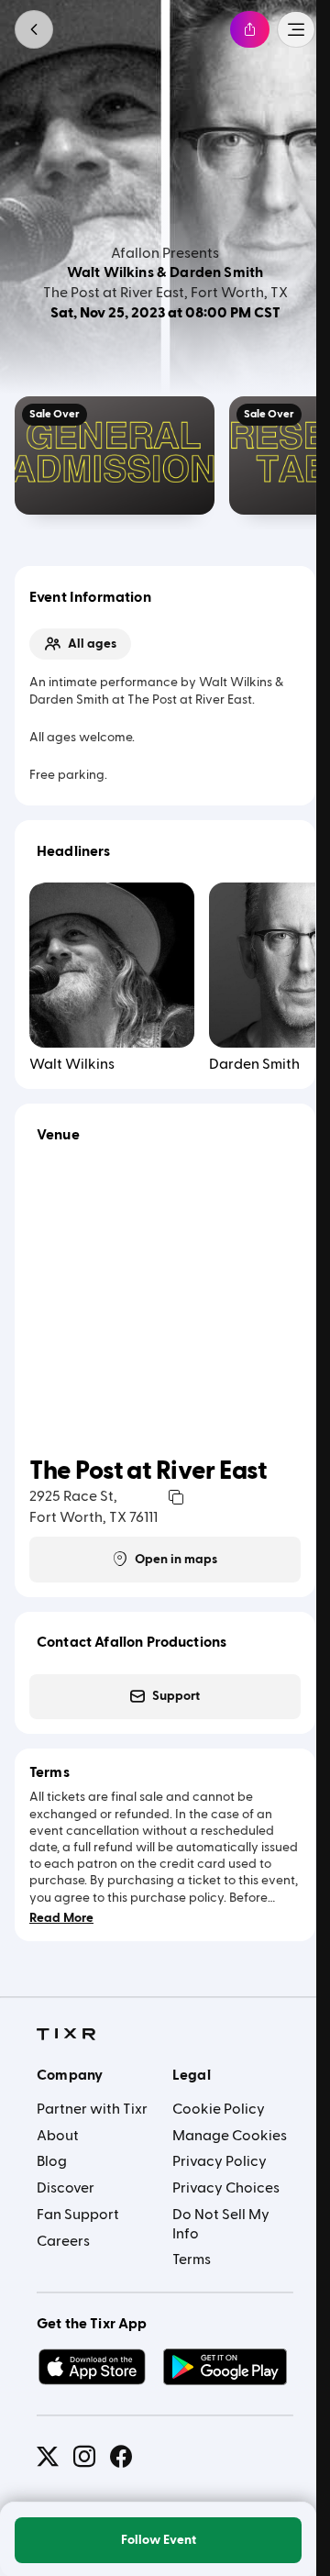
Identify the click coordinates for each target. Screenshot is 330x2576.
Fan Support (78, 2215)
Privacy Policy (220, 2161)
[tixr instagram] (84, 2457)
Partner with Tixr (92, 2109)
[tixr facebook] (121, 2457)
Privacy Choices (226, 2188)
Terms (192, 2260)
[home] (66, 2035)
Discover (66, 2188)
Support (176, 1696)
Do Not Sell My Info (221, 2224)
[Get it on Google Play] (225, 2367)
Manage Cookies (230, 2136)
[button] (34, 29)
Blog (52, 2161)
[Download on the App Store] (92, 2367)
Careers (63, 2241)
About (58, 2136)
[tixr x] (48, 2457)
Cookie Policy (219, 2109)
